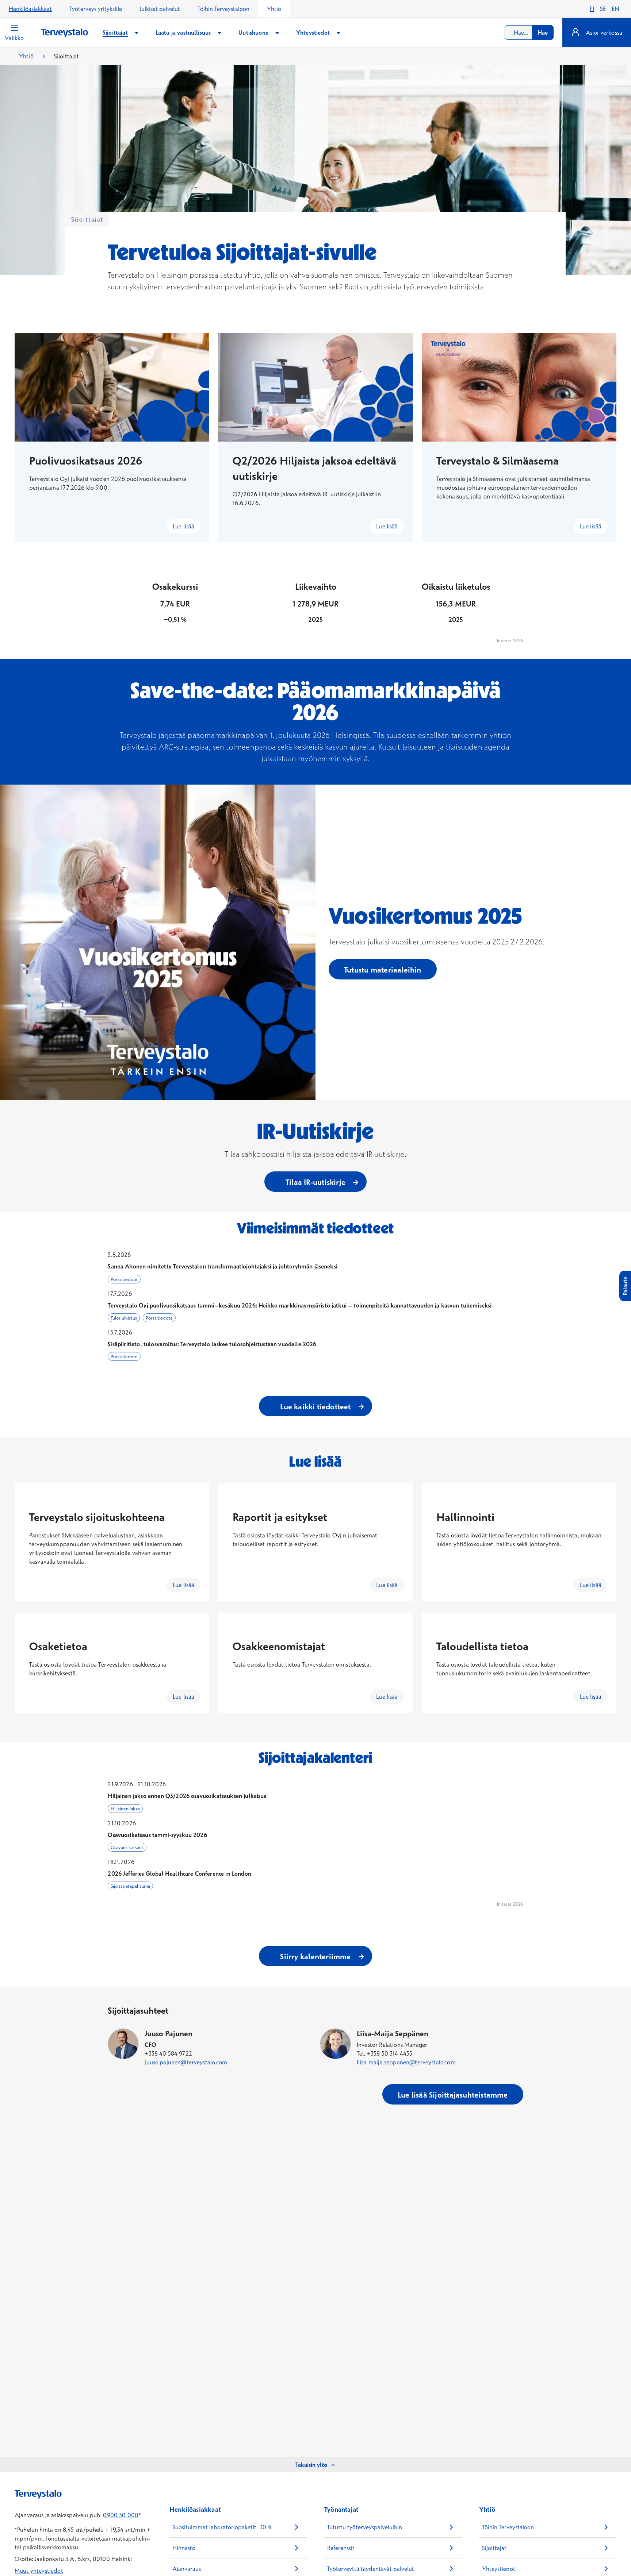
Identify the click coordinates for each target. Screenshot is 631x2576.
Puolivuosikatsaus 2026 (86, 461)
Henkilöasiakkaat (30, 9)
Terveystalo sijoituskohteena (97, 1517)
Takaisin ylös (311, 2465)
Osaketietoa (58, 1646)
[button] (315, 1267)
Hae (543, 32)
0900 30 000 (121, 2515)
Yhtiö (274, 9)
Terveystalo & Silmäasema (498, 461)
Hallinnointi (465, 1517)
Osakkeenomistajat (279, 1646)
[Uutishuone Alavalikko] (277, 33)
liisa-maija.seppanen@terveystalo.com (406, 2062)
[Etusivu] (64, 33)
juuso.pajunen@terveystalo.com (186, 2062)
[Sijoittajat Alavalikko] (137, 33)
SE (603, 9)
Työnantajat (341, 2509)
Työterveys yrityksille (96, 9)
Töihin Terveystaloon (223, 9)
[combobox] (529, 32)
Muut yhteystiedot (39, 2571)
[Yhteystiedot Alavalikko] (339, 33)
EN (615, 9)
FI (592, 9)
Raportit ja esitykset (280, 1517)
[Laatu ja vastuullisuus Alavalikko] (219, 33)
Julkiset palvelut (160, 9)
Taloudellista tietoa (482, 1646)
